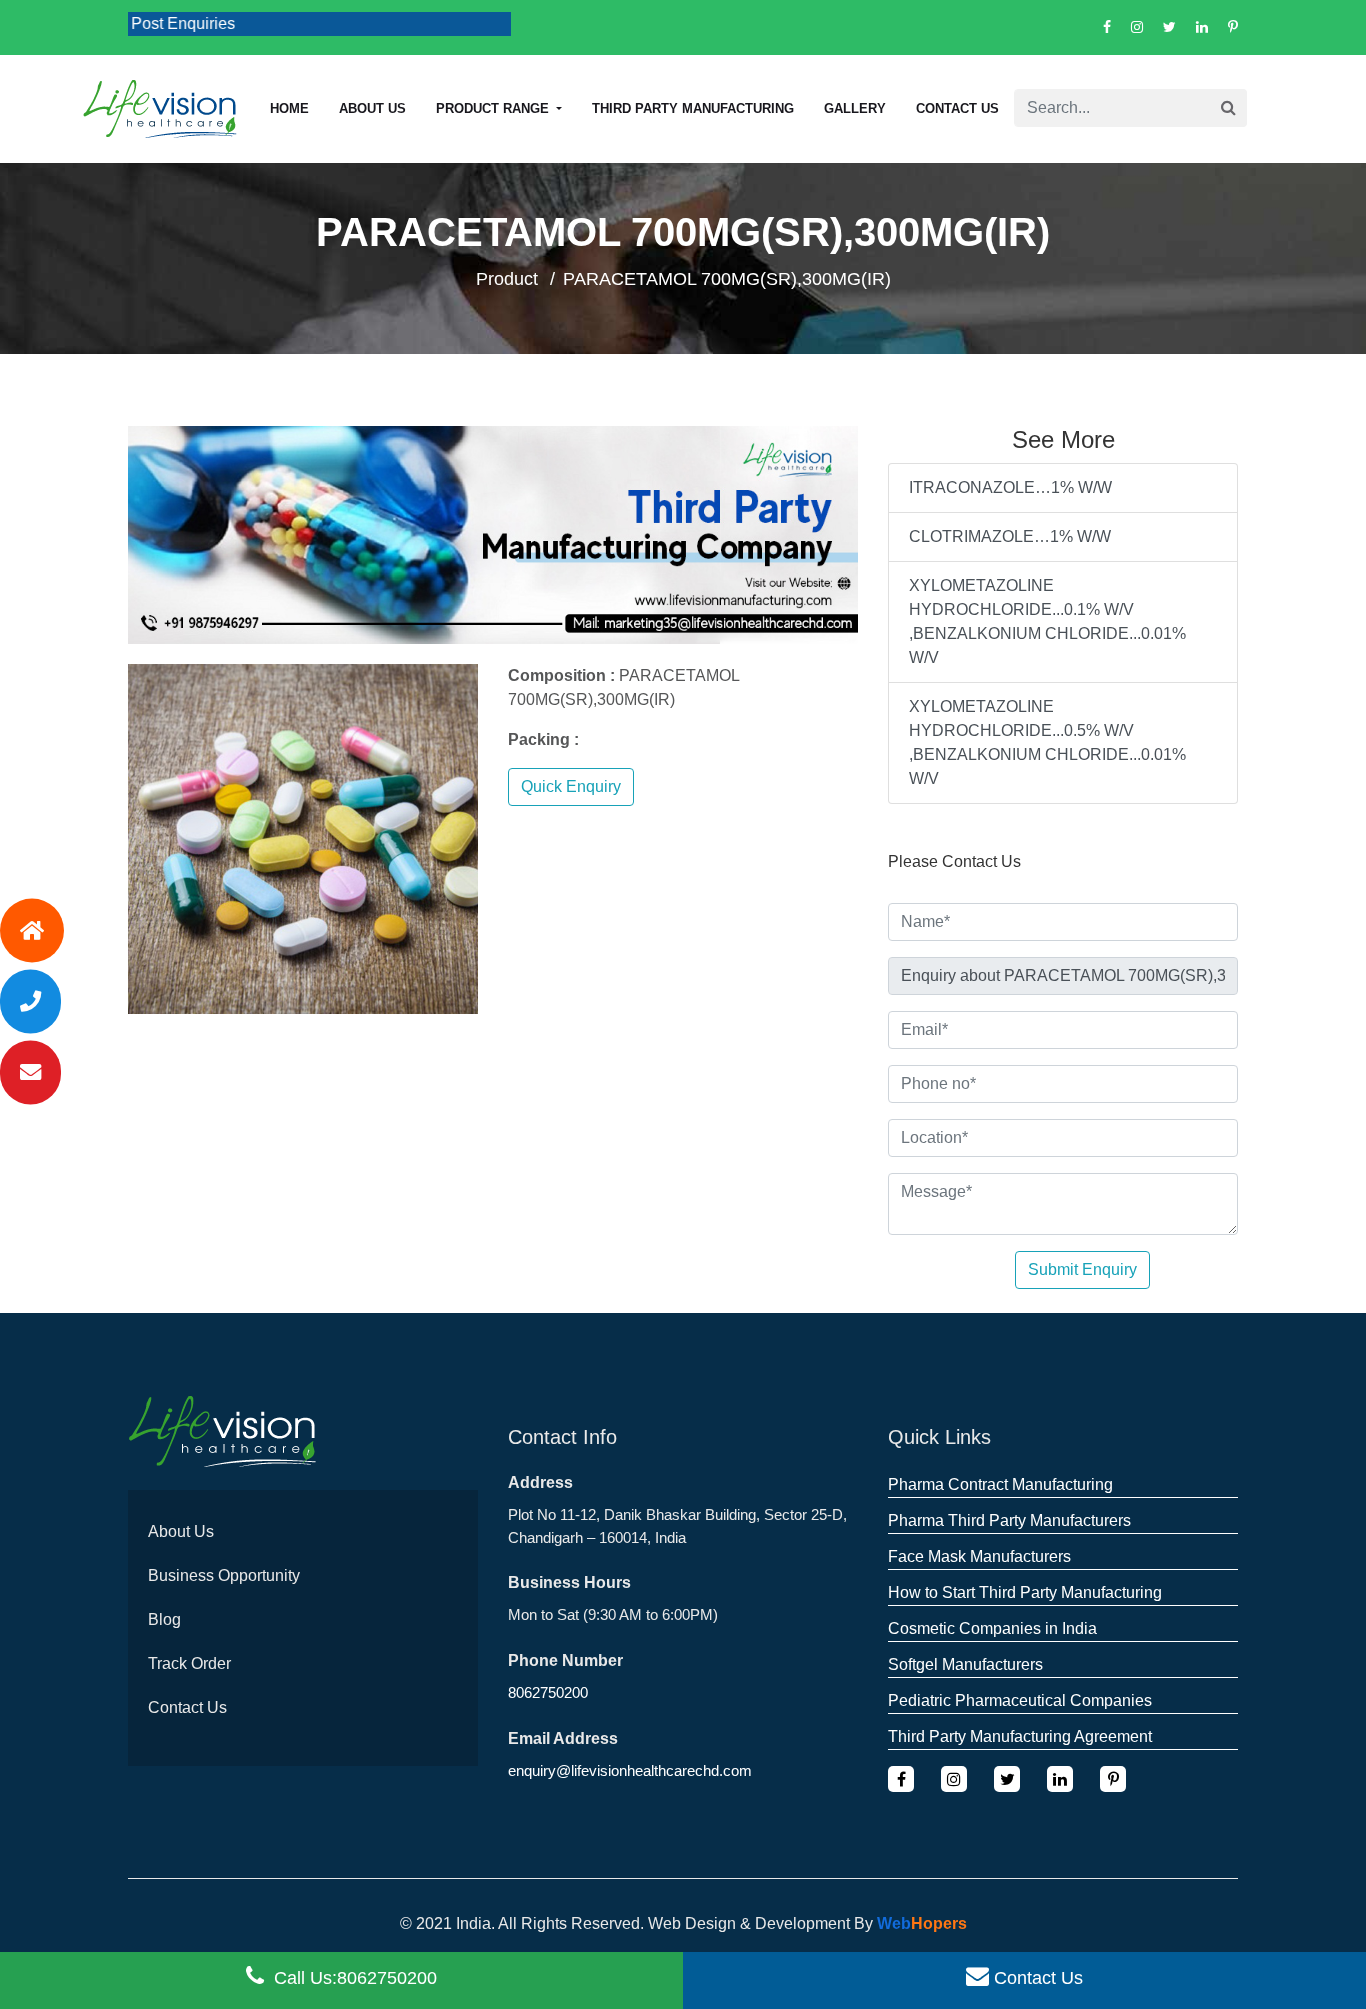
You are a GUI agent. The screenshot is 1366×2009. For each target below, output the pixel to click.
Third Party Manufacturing (693, 108)
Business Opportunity (224, 1575)
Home (289, 108)
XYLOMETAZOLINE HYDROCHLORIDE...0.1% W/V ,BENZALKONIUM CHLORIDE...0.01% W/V (1047, 621)
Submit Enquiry (1082, 1269)
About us (372, 108)
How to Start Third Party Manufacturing (1025, 1592)
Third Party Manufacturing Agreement (1020, 1736)
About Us (181, 1531)
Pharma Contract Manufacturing (1000, 1484)
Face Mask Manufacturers (979, 1556)
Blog (164, 1619)
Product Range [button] (494, 108)
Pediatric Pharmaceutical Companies (1020, 1700)
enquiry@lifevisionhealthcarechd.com (630, 1770)
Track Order (189, 1663)
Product (507, 279)
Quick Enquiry (571, 786)
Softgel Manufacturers (965, 1664)
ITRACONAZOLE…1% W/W (1010, 487)
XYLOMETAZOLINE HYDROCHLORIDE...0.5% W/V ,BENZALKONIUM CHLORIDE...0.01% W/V (1047, 742)
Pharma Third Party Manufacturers (1009, 1520)
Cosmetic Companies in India (992, 1628)
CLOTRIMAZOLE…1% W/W (1010, 536)
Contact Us (957, 108)
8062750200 (548, 1692)
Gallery (855, 108)
